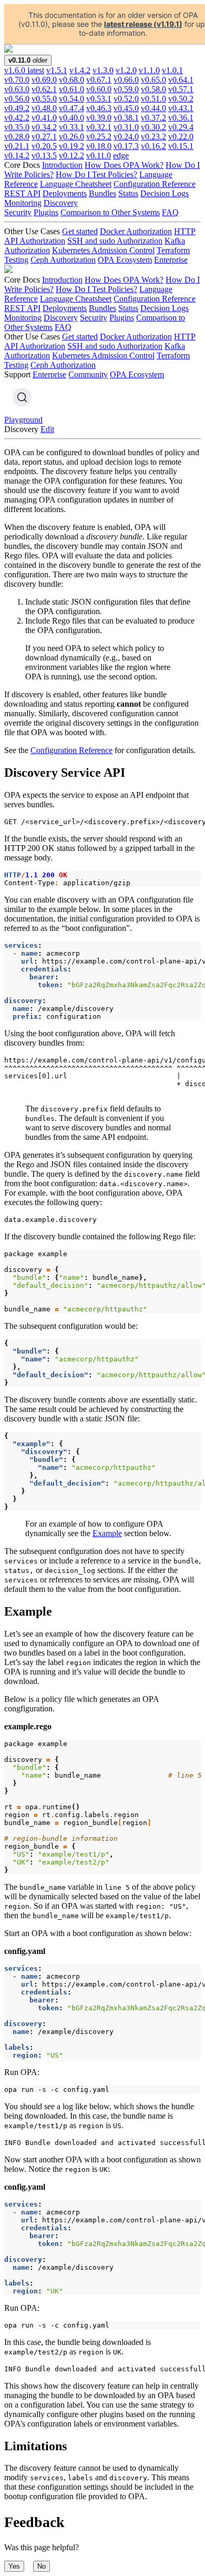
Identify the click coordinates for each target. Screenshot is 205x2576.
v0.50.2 (181, 99)
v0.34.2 (44, 127)
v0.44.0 (153, 108)
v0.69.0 (44, 80)
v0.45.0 (126, 108)
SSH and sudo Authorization (115, 241)
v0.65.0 (153, 80)
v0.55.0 (44, 99)
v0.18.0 (99, 146)
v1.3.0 (103, 70)
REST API (22, 193)
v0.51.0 (153, 99)
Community (88, 374)
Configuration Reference (155, 184)
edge (121, 156)
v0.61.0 (71, 89)
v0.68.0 (71, 80)
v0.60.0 (99, 89)
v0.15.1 (181, 146)
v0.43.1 (181, 108)
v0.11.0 (99, 156)
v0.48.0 (44, 108)
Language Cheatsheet (76, 184)
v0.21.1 (17, 146)
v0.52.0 (126, 99)
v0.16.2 (153, 146)
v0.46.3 (99, 108)
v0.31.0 (126, 127)
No (42, 2566)
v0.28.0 (17, 137)
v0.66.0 (126, 80)
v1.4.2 (80, 70)
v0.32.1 (99, 127)
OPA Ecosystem (125, 260)
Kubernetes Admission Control (103, 250)
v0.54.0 (71, 99)
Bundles (102, 193)
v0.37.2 (153, 118)
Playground (23, 420)
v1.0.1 (172, 70)
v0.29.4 (181, 127)
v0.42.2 (17, 118)
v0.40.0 (71, 118)
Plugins (46, 212)
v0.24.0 (126, 137)
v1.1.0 (149, 70)
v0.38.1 (126, 118)
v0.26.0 (71, 137)
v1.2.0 (126, 70)
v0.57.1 (181, 89)
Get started (80, 231)
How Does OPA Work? (124, 165)
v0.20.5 (44, 146)
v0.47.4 (71, 108)
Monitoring (23, 203)
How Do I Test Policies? (96, 174)
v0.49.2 (17, 108)
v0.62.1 (44, 89)
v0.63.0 (17, 89)
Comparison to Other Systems (110, 212)
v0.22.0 (181, 137)
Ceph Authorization (63, 260)
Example (107, 1533)
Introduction (62, 165)
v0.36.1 (181, 118)
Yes (14, 2566)
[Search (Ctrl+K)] (22, 397)
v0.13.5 (44, 156)
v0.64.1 (181, 80)
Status (128, 193)
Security (18, 212)
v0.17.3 (126, 146)
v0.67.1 (99, 80)
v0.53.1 (99, 99)
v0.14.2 (17, 156)
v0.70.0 (17, 80)
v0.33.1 (71, 127)
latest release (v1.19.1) (143, 24)
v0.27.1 (44, 137)
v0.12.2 (71, 156)
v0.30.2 (153, 127)
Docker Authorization (136, 231)
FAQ (170, 212)
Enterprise (171, 260)
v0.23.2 (153, 137)
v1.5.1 (57, 70)
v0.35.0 (17, 127)
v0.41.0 (44, 118)
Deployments (65, 193)
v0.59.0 (126, 89)
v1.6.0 (24, 70)
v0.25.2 (99, 137)
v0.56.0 (17, 99)
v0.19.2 (71, 146)
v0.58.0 (153, 89)
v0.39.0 (99, 118)
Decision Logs (165, 193)
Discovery (61, 203)
